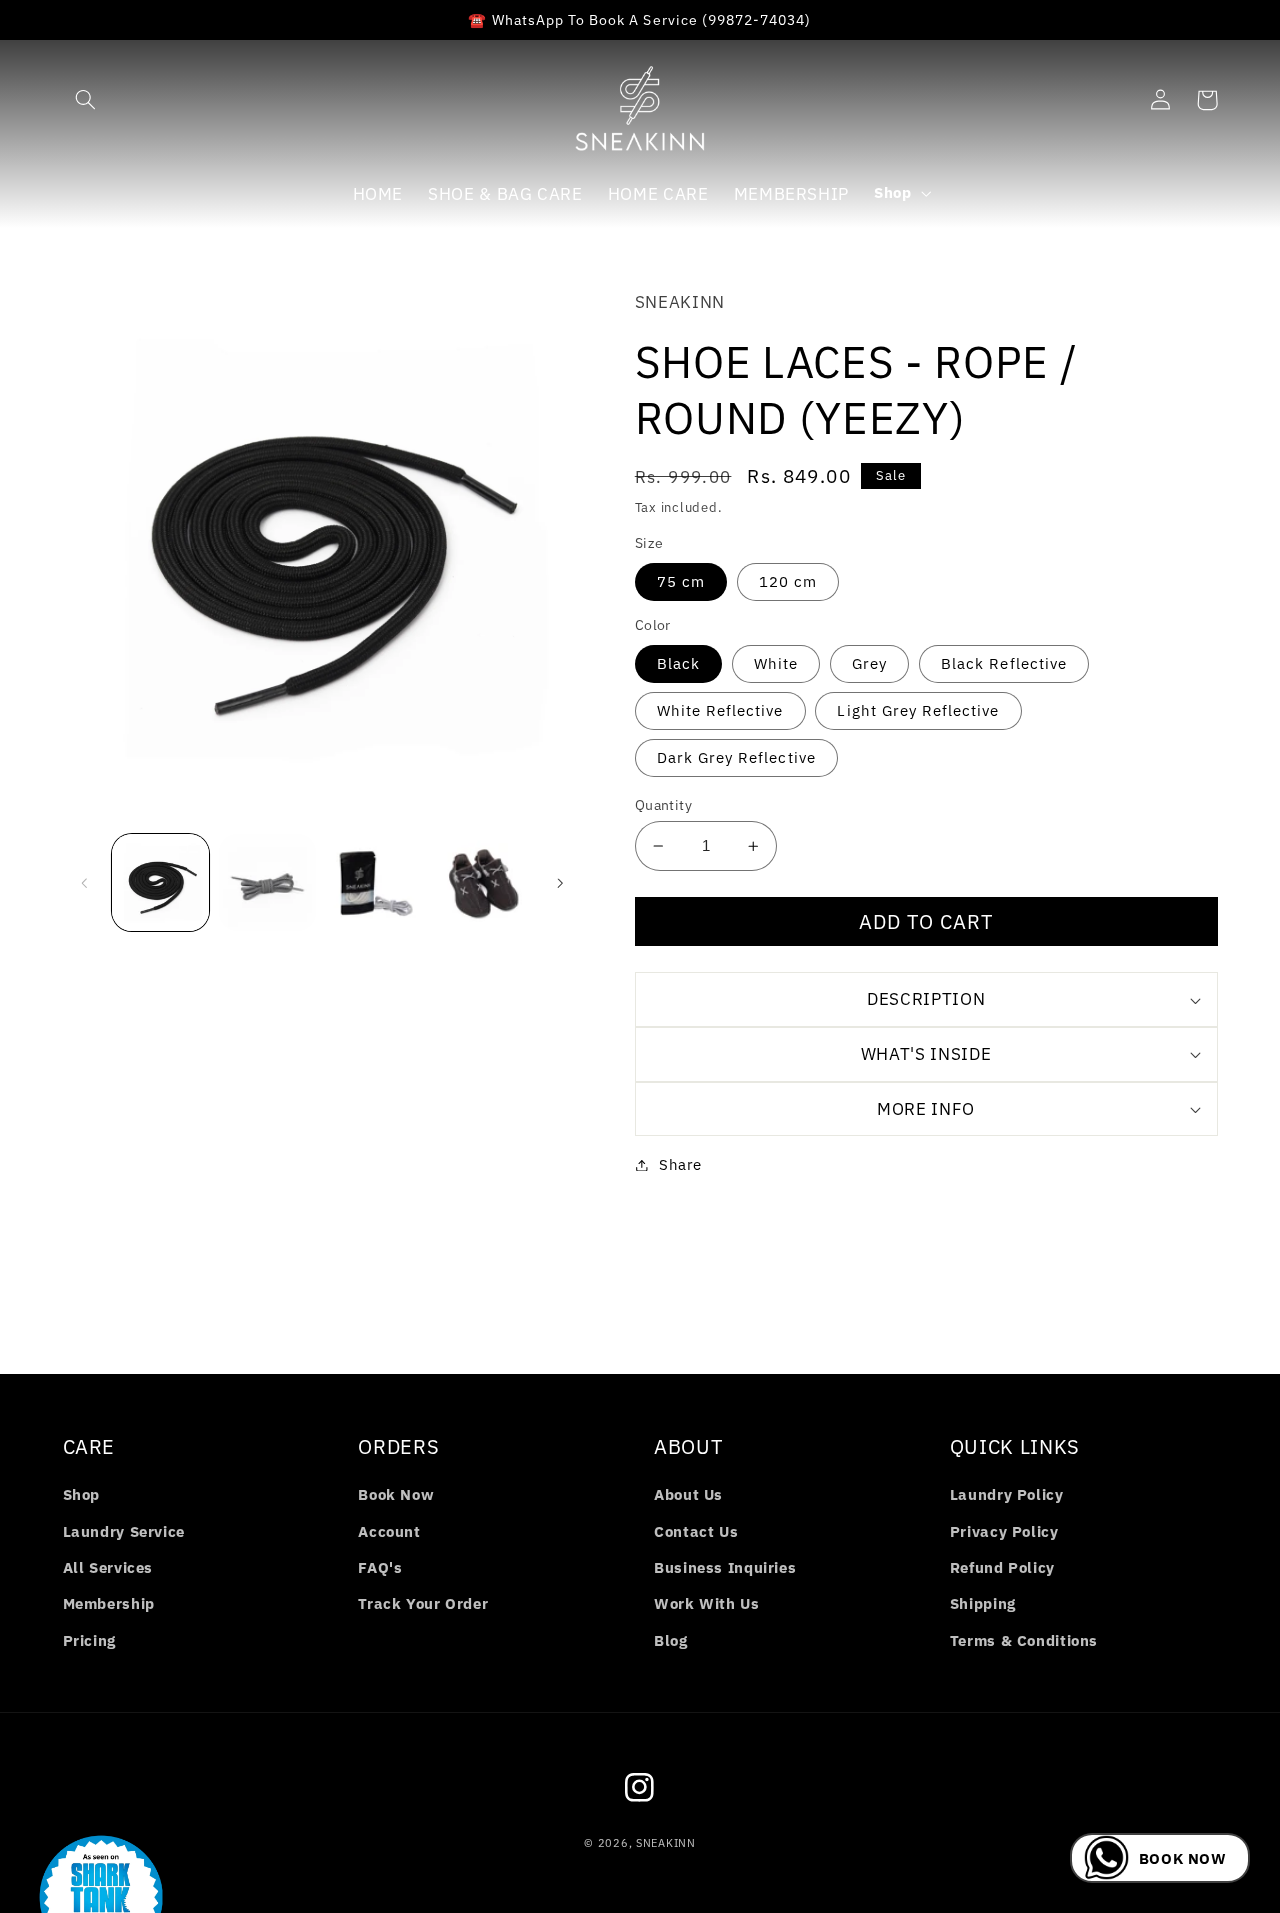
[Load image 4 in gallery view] (482, 882)
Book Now (396, 1494)
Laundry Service (124, 1531)
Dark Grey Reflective (736, 757)
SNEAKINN (666, 1843)
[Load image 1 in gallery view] (160, 882)
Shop (82, 1494)
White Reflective (720, 710)
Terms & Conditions (1024, 1640)
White (776, 663)
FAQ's (380, 1567)
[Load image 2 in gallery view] (267, 882)
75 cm (681, 581)
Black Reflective (1004, 663)
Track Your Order (423, 1603)
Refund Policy (1002, 1567)
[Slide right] (560, 883)
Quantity (663, 805)
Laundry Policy (1007, 1494)
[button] (86, 100)
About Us (688, 1494)
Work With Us (707, 1603)
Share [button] (680, 1164)
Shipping (983, 1603)
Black (678, 663)
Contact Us (696, 1531)
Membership (109, 1603)
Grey (869, 663)
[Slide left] (85, 883)
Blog (671, 1640)
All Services (108, 1567)
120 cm (788, 581)
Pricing (89, 1640)
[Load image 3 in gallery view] (375, 882)
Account (389, 1531)
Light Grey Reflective (918, 710)
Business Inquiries (725, 1567)
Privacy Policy (1004, 1531)
